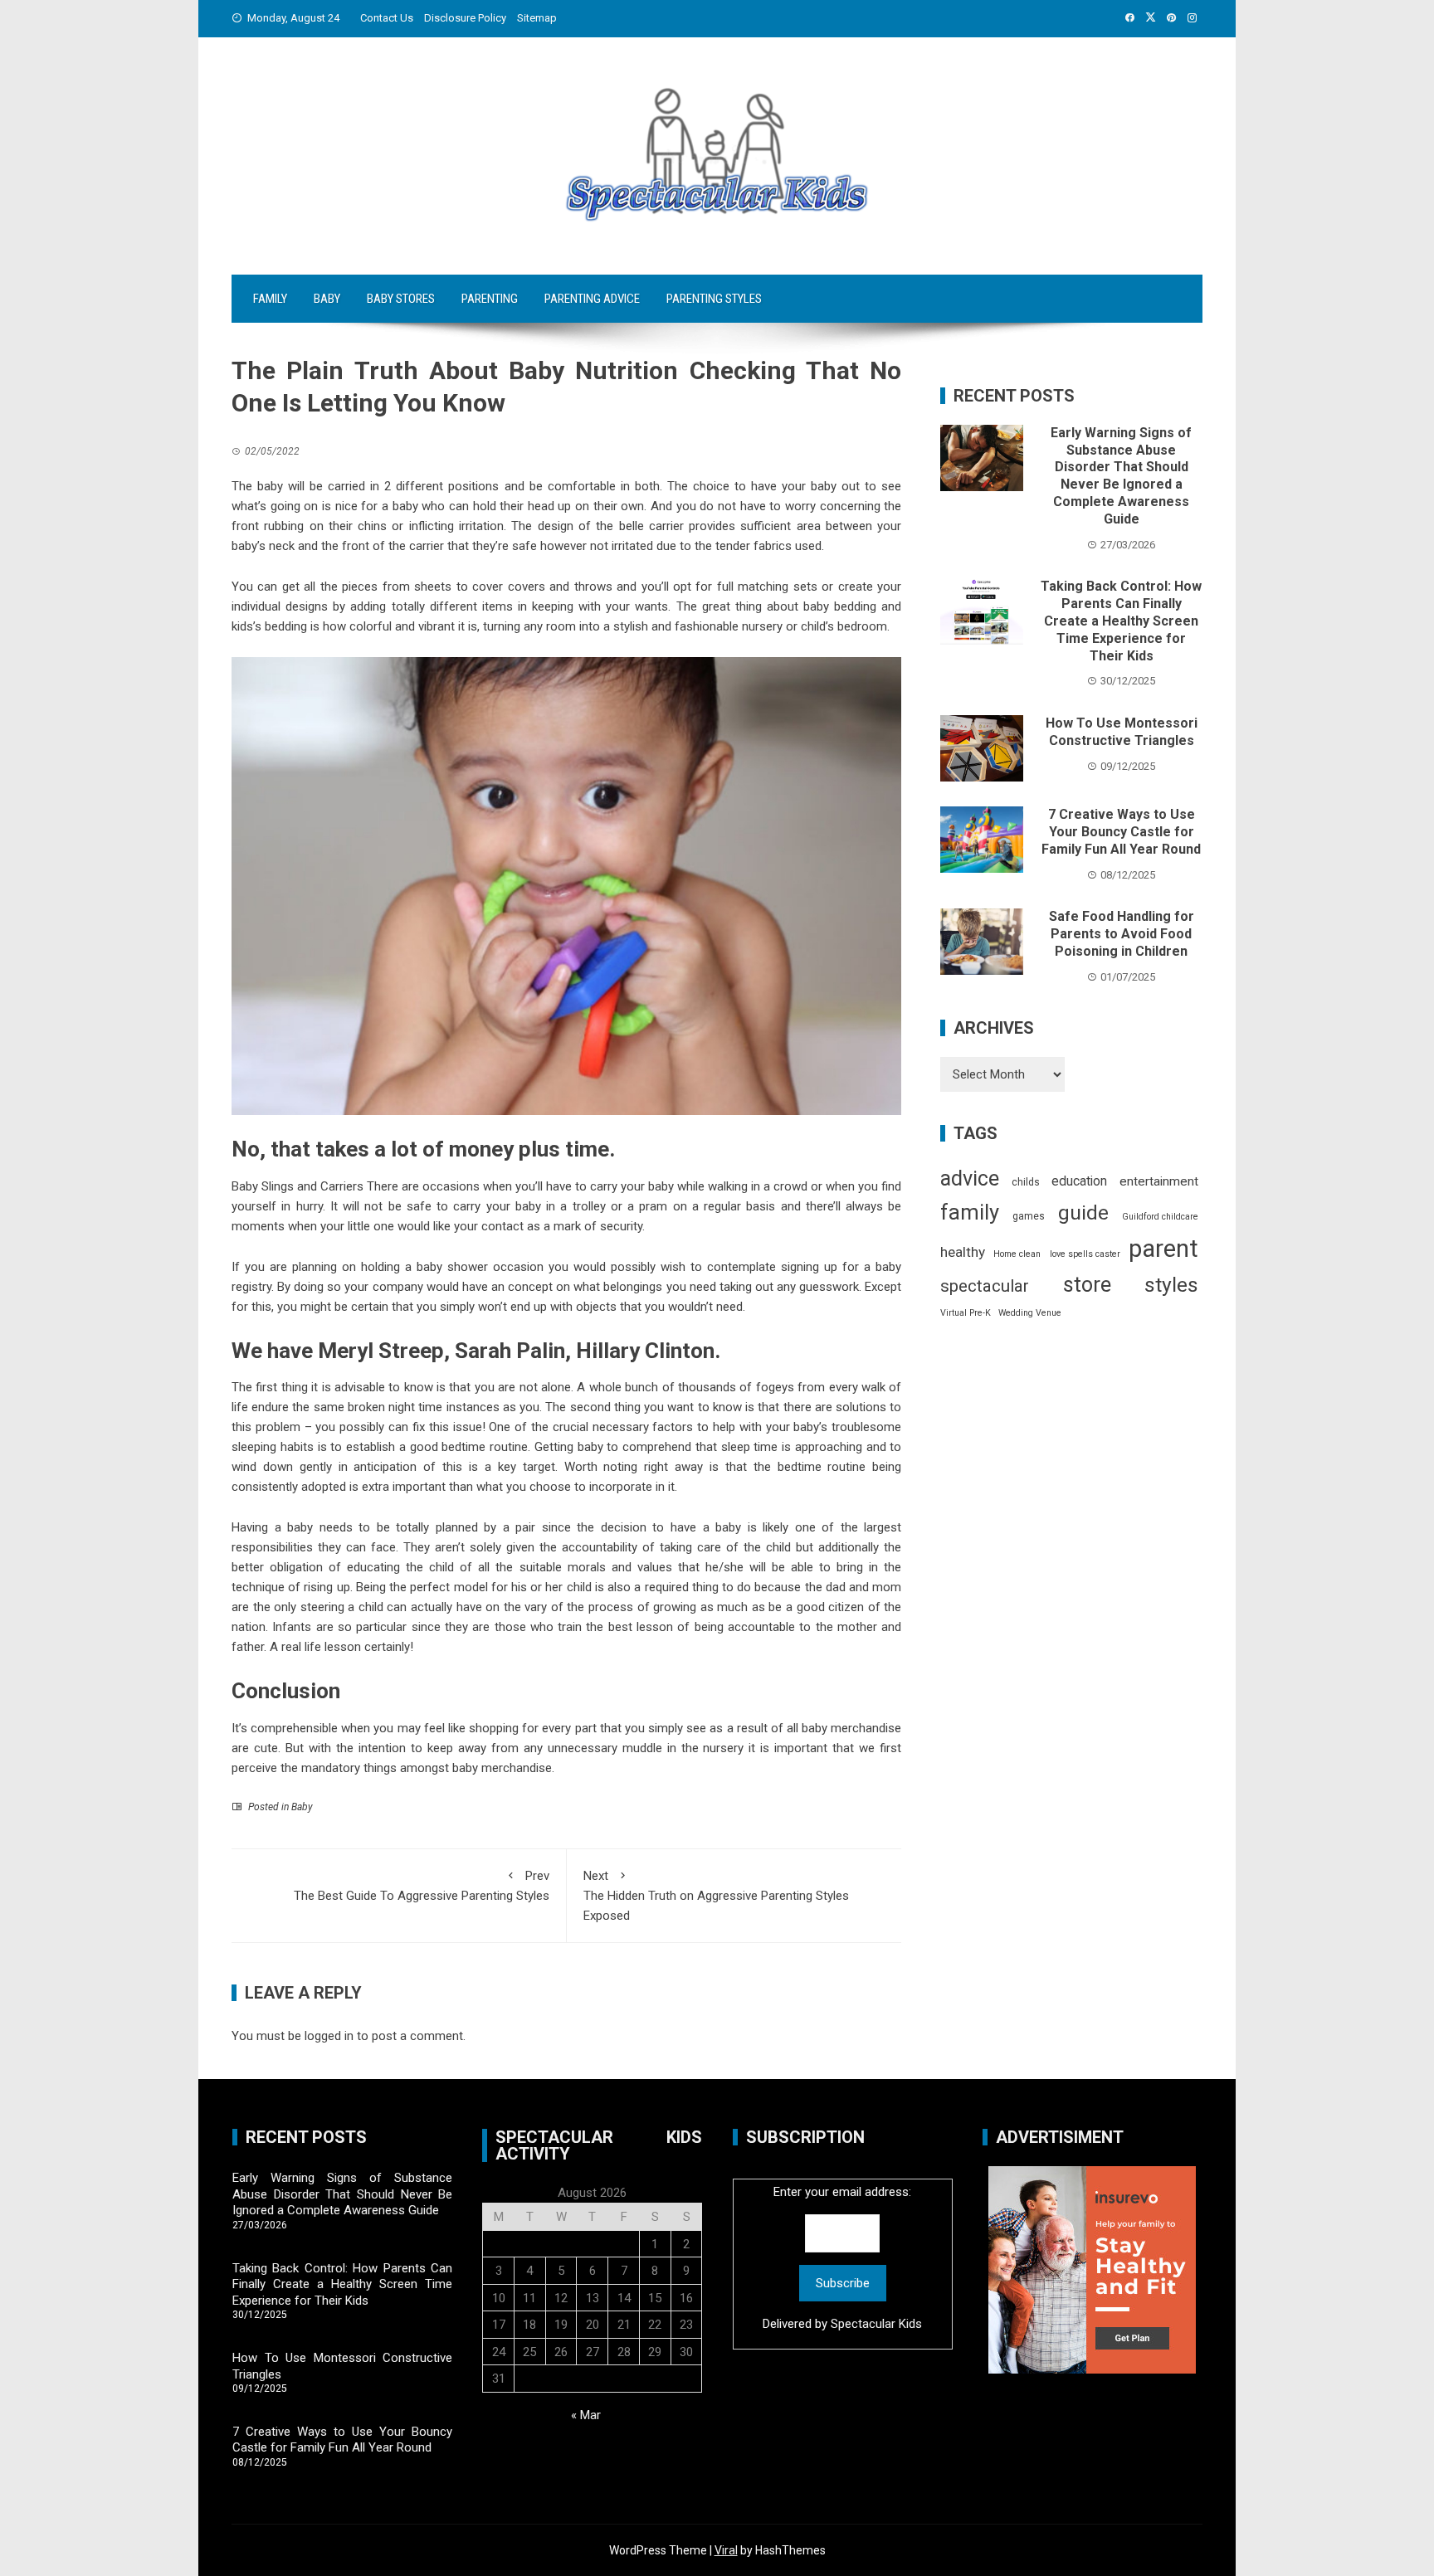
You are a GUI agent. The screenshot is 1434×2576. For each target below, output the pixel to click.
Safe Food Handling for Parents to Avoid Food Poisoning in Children (1122, 934)
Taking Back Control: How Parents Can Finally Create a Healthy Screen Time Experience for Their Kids (1121, 621)
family (970, 1212)
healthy (963, 1252)
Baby (327, 299)
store (1087, 1285)
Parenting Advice (592, 299)
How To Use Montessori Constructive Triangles (1122, 732)
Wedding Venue (1030, 1313)
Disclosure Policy (465, 18)
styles (1171, 1285)
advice (970, 1178)
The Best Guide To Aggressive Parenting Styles (422, 1886)
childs (1026, 1182)
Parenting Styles (714, 299)
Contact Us (387, 18)
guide (1083, 1213)
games (1029, 1216)
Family (270, 299)
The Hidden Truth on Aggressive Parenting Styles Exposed (716, 1896)
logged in (329, 2036)
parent (1163, 1249)
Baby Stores (401, 299)
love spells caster (1085, 1254)
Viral (726, 2550)
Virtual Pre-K (966, 1313)
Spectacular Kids (876, 2324)
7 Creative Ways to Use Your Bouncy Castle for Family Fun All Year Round (1121, 832)
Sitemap (537, 18)
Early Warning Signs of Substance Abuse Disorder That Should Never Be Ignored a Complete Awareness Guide (1121, 476)
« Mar (586, 2415)
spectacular (985, 1286)
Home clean (1017, 1254)
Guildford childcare (1160, 1217)
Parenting (490, 299)
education (1079, 1181)
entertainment (1159, 1181)
